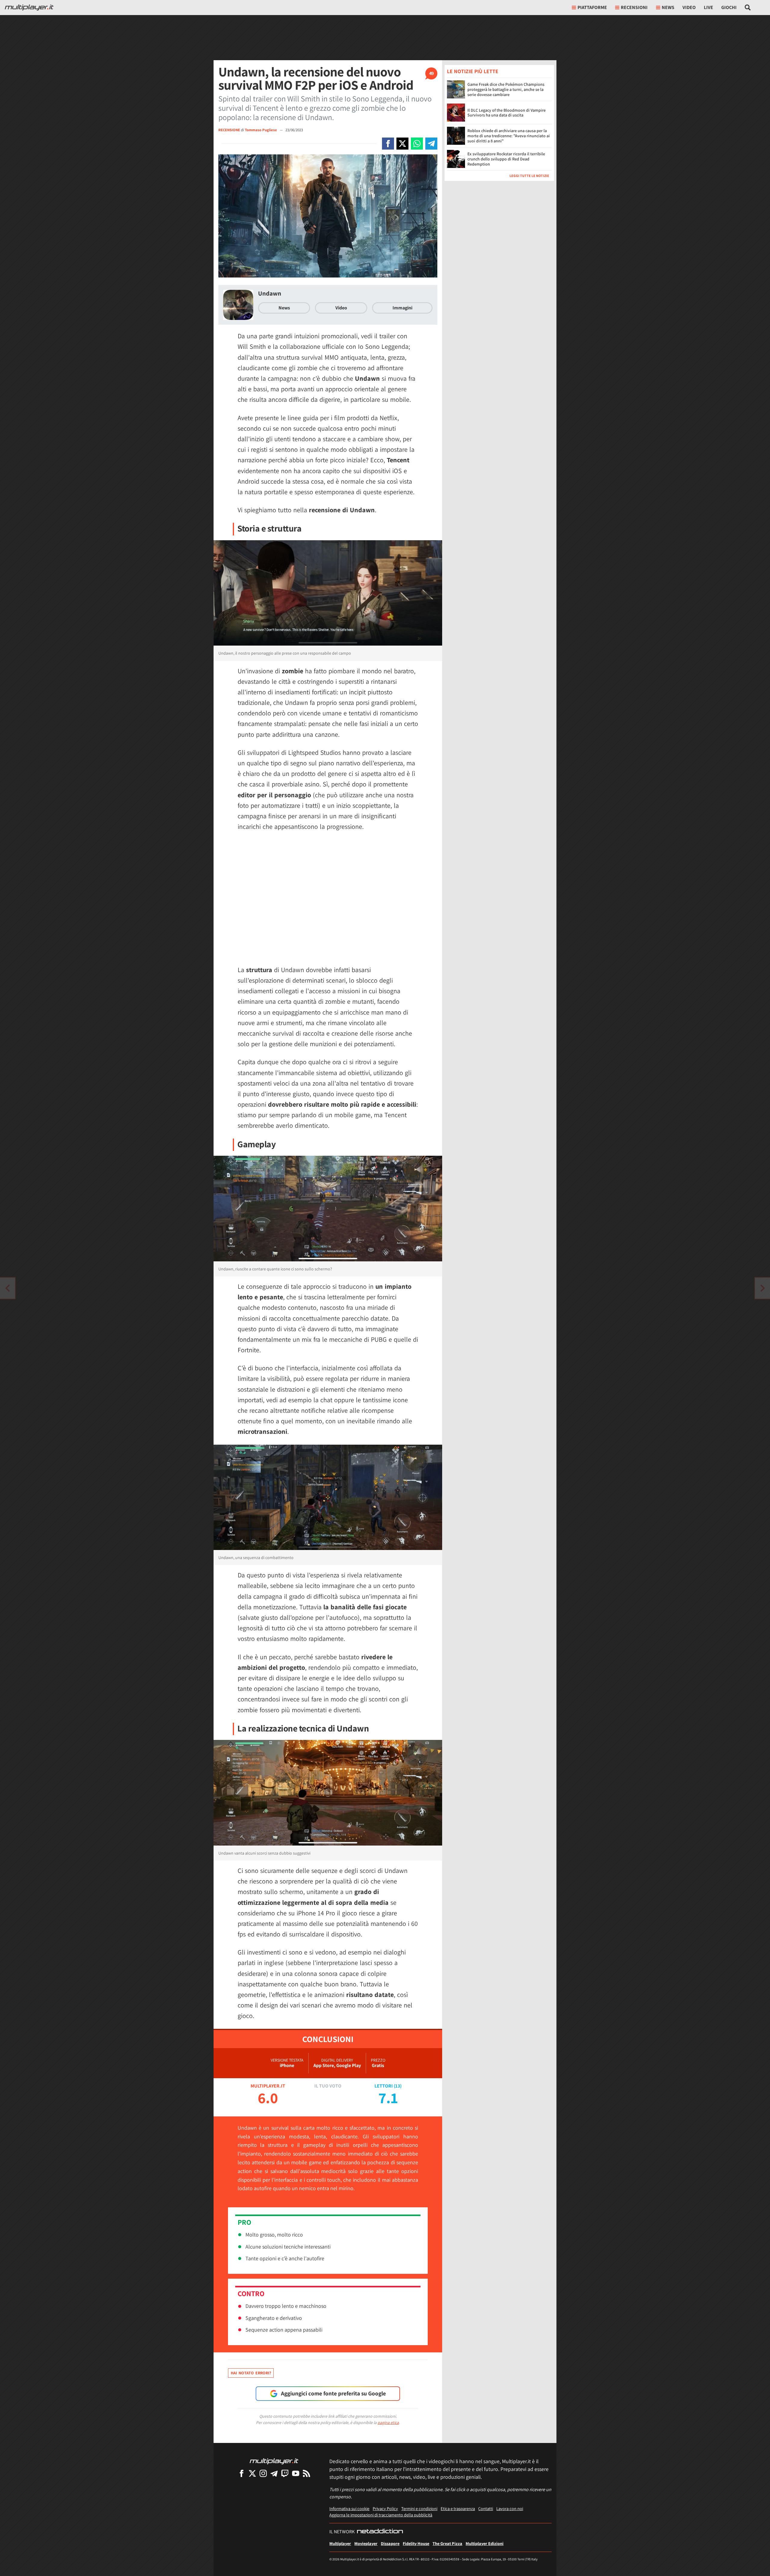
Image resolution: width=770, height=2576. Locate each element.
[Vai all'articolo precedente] (762, 1288)
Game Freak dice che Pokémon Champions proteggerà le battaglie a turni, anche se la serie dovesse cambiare (506, 89)
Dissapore (390, 2543)
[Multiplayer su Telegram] (274, 2473)
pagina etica (388, 2423)
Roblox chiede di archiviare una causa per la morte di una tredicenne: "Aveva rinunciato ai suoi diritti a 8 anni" (509, 136)
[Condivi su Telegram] (431, 144)
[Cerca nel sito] (748, 8)
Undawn (270, 293)
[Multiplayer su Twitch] (285, 2473)
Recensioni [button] (634, 7)
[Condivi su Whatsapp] (417, 144)
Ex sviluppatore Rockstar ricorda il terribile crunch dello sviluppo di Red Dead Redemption (506, 159)
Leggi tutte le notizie (529, 176)
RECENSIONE (229, 130)
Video (689, 7)
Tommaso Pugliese (261, 130)
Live (708, 7)
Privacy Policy (385, 2508)
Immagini (402, 308)
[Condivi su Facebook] (388, 144)
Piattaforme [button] (592, 7)
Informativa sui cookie (349, 2508)
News (284, 308)
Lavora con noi (510, 2508)
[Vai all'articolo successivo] (8, 1288)
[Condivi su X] (402, 144)
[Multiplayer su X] (252, 2473)
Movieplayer (366, 2543)
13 (398, 2086)
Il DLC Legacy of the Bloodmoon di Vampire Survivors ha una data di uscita (507, 113)
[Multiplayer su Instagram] (263, 2473)
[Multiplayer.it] (29, 8)
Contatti (486, 2508)
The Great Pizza (447, 2543)
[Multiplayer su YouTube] (296, 2473)
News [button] (668, 7)
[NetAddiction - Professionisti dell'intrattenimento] (380, 2532)
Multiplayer (340, 2543)
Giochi (729, 7)
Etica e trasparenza (458, 2508)
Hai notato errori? (251, 2373)
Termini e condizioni (419, 2508)
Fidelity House (416, 2543)
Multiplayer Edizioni (485, 2543)
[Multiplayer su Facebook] (242, 2473)
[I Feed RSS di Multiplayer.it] (306, 2473)
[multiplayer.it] (274, 2461)
